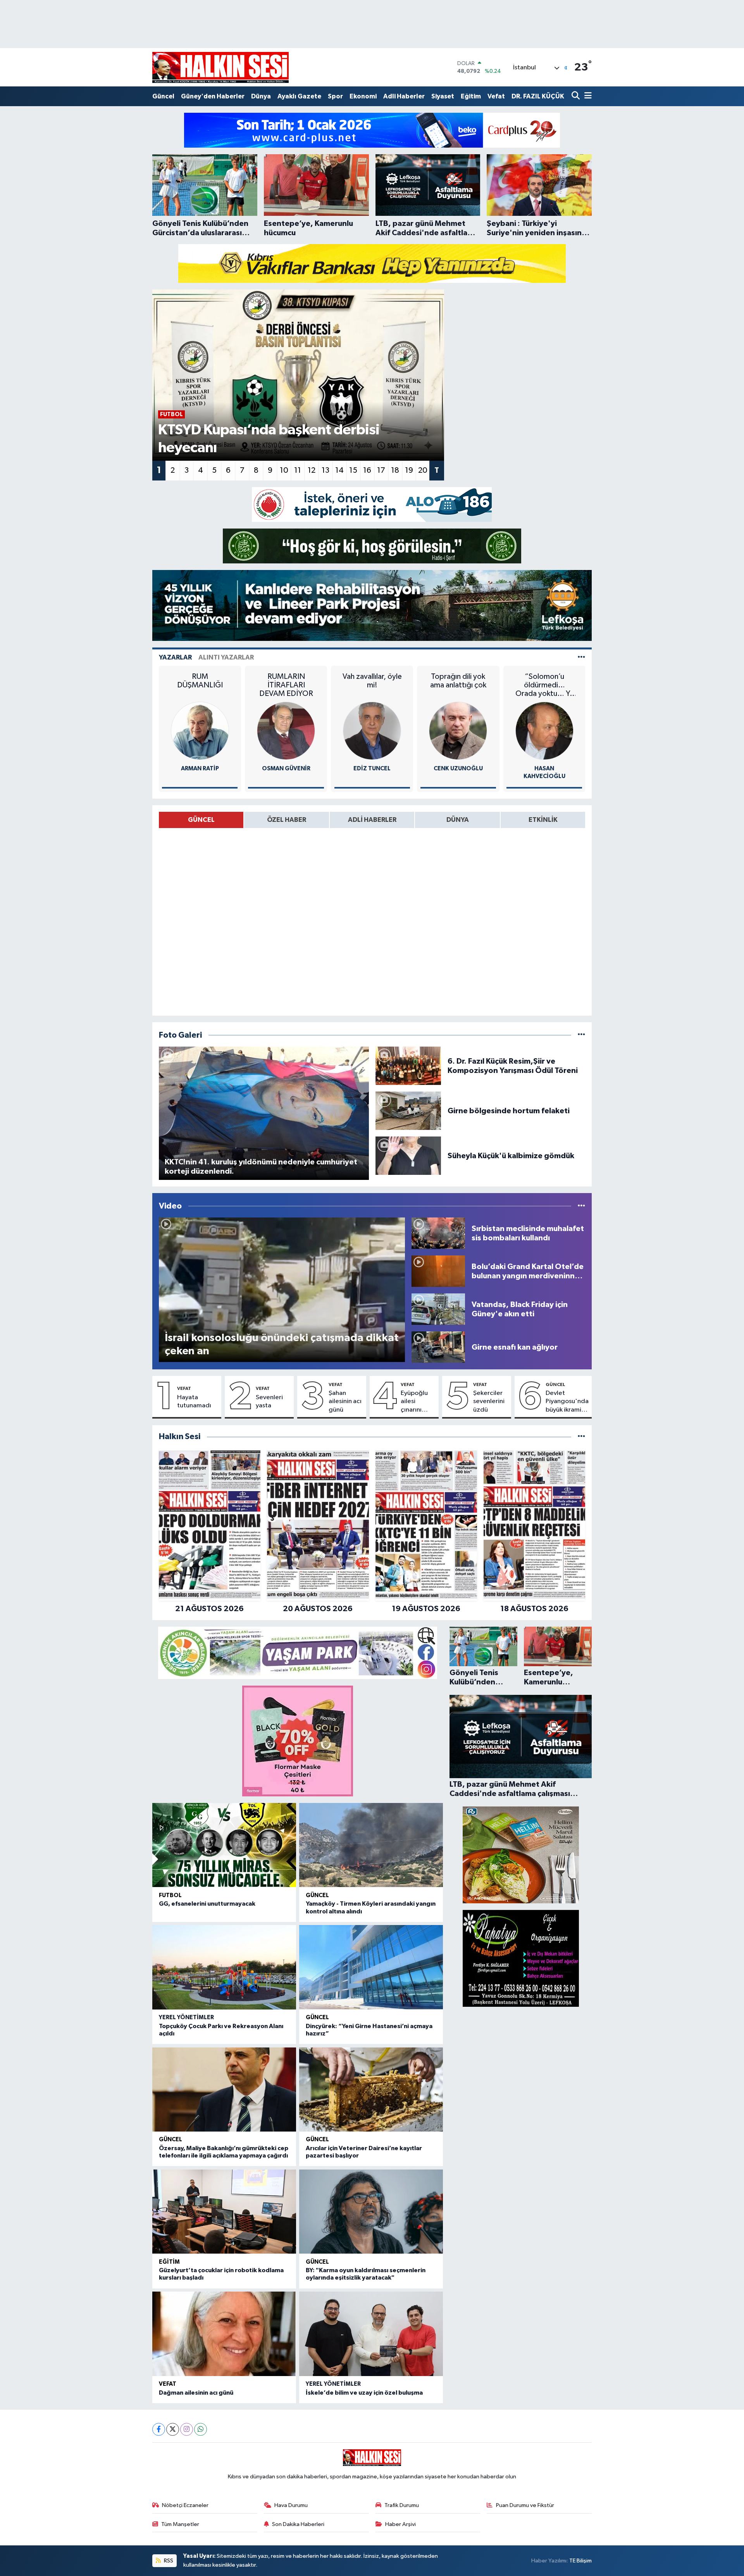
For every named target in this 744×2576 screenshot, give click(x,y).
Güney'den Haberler (213, 96)
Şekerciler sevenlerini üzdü (489, 1402)
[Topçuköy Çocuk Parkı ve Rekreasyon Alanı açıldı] (224, 1967)
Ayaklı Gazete (299, 96)
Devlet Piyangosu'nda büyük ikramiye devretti (567, 1402)
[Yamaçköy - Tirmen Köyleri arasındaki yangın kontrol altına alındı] (371, 1845)
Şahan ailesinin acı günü (345, 1402)
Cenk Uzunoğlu (458, 769)
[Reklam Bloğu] (372, 130)
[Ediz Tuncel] (372, 731)
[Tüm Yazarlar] (581, 657)
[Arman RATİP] (200, 731)
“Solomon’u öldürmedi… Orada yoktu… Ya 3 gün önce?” (544, 685)
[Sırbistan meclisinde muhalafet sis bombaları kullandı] (438, 1233)
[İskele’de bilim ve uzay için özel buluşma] (371, 2334)
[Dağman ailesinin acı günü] (224, 2334)
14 (339, 470)
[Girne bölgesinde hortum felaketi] (408, 1111)
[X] (173, 2429)
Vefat (496, 96)
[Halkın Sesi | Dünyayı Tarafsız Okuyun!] (220, 67)
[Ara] (576, 96)
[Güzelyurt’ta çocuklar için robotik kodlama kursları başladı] (224, 2212)
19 (409, 470)
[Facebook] (159, 2429)
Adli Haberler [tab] (372, 820)
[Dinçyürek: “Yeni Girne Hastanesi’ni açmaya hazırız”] (371, 1967)
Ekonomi (363, 96)
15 (353, 470)
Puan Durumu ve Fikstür (525, 2505)
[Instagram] (187, 2429)
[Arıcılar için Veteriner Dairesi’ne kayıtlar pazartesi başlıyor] (371, 2090)
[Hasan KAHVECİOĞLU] (544, 731)
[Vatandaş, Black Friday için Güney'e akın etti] (438, 1309)
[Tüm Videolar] (581, 1206)
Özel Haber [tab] (287, 820)
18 (395, 470)
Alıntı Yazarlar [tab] (226, 657)
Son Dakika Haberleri (298, 2524)
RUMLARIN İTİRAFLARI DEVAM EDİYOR (286, 685)
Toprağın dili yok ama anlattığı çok (458, 681)
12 (312, 470)
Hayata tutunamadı (194, 1402)
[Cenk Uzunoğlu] (458, 731)
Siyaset (443, 96)
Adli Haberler (404, 96)
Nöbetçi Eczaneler (185, 2505)
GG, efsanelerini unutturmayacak (207, 1904)
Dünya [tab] (458, 820)
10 (284, 470)
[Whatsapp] (201, 2429)
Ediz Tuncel (372, 769)
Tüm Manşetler (180, 2524)
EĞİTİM (169, 2262)
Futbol (170, 1895)
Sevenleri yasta (269, 1402)
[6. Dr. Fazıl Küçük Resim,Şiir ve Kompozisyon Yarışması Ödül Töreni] (408, 1066)
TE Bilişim (580, 2561)
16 (367, 470)
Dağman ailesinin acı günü (196, 2393)
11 (298, 470)
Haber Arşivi (400, 2524)
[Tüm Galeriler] (581, 1035)
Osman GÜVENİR (286, 769)
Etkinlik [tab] (543, 820)
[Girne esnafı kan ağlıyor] (438, 1347)
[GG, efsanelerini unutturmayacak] (224, 1845)
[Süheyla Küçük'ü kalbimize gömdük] (408, 1156)
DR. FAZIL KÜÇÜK (538, 96)
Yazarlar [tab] (175, 657)
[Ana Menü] (587, 96)
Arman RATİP (200, 769)
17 (381, 470)
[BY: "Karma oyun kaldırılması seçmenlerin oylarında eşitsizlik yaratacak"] (371, 2212)
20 (423, 470)
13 (325, 470)
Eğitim (471, 96)
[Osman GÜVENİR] (286, 731)
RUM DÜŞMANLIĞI (200, 681)
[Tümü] (581, 1437)
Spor (335, 96)
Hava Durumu (291, 2505)
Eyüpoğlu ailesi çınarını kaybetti (414, 1402)
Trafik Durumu (402, 2505)
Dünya (261, 96)
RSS (168, 2561)
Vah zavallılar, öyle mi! (372, 681)
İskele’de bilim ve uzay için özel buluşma (364, 2393)
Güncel (163, 96)
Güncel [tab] (201, 820)
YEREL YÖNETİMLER (186, 2017)
